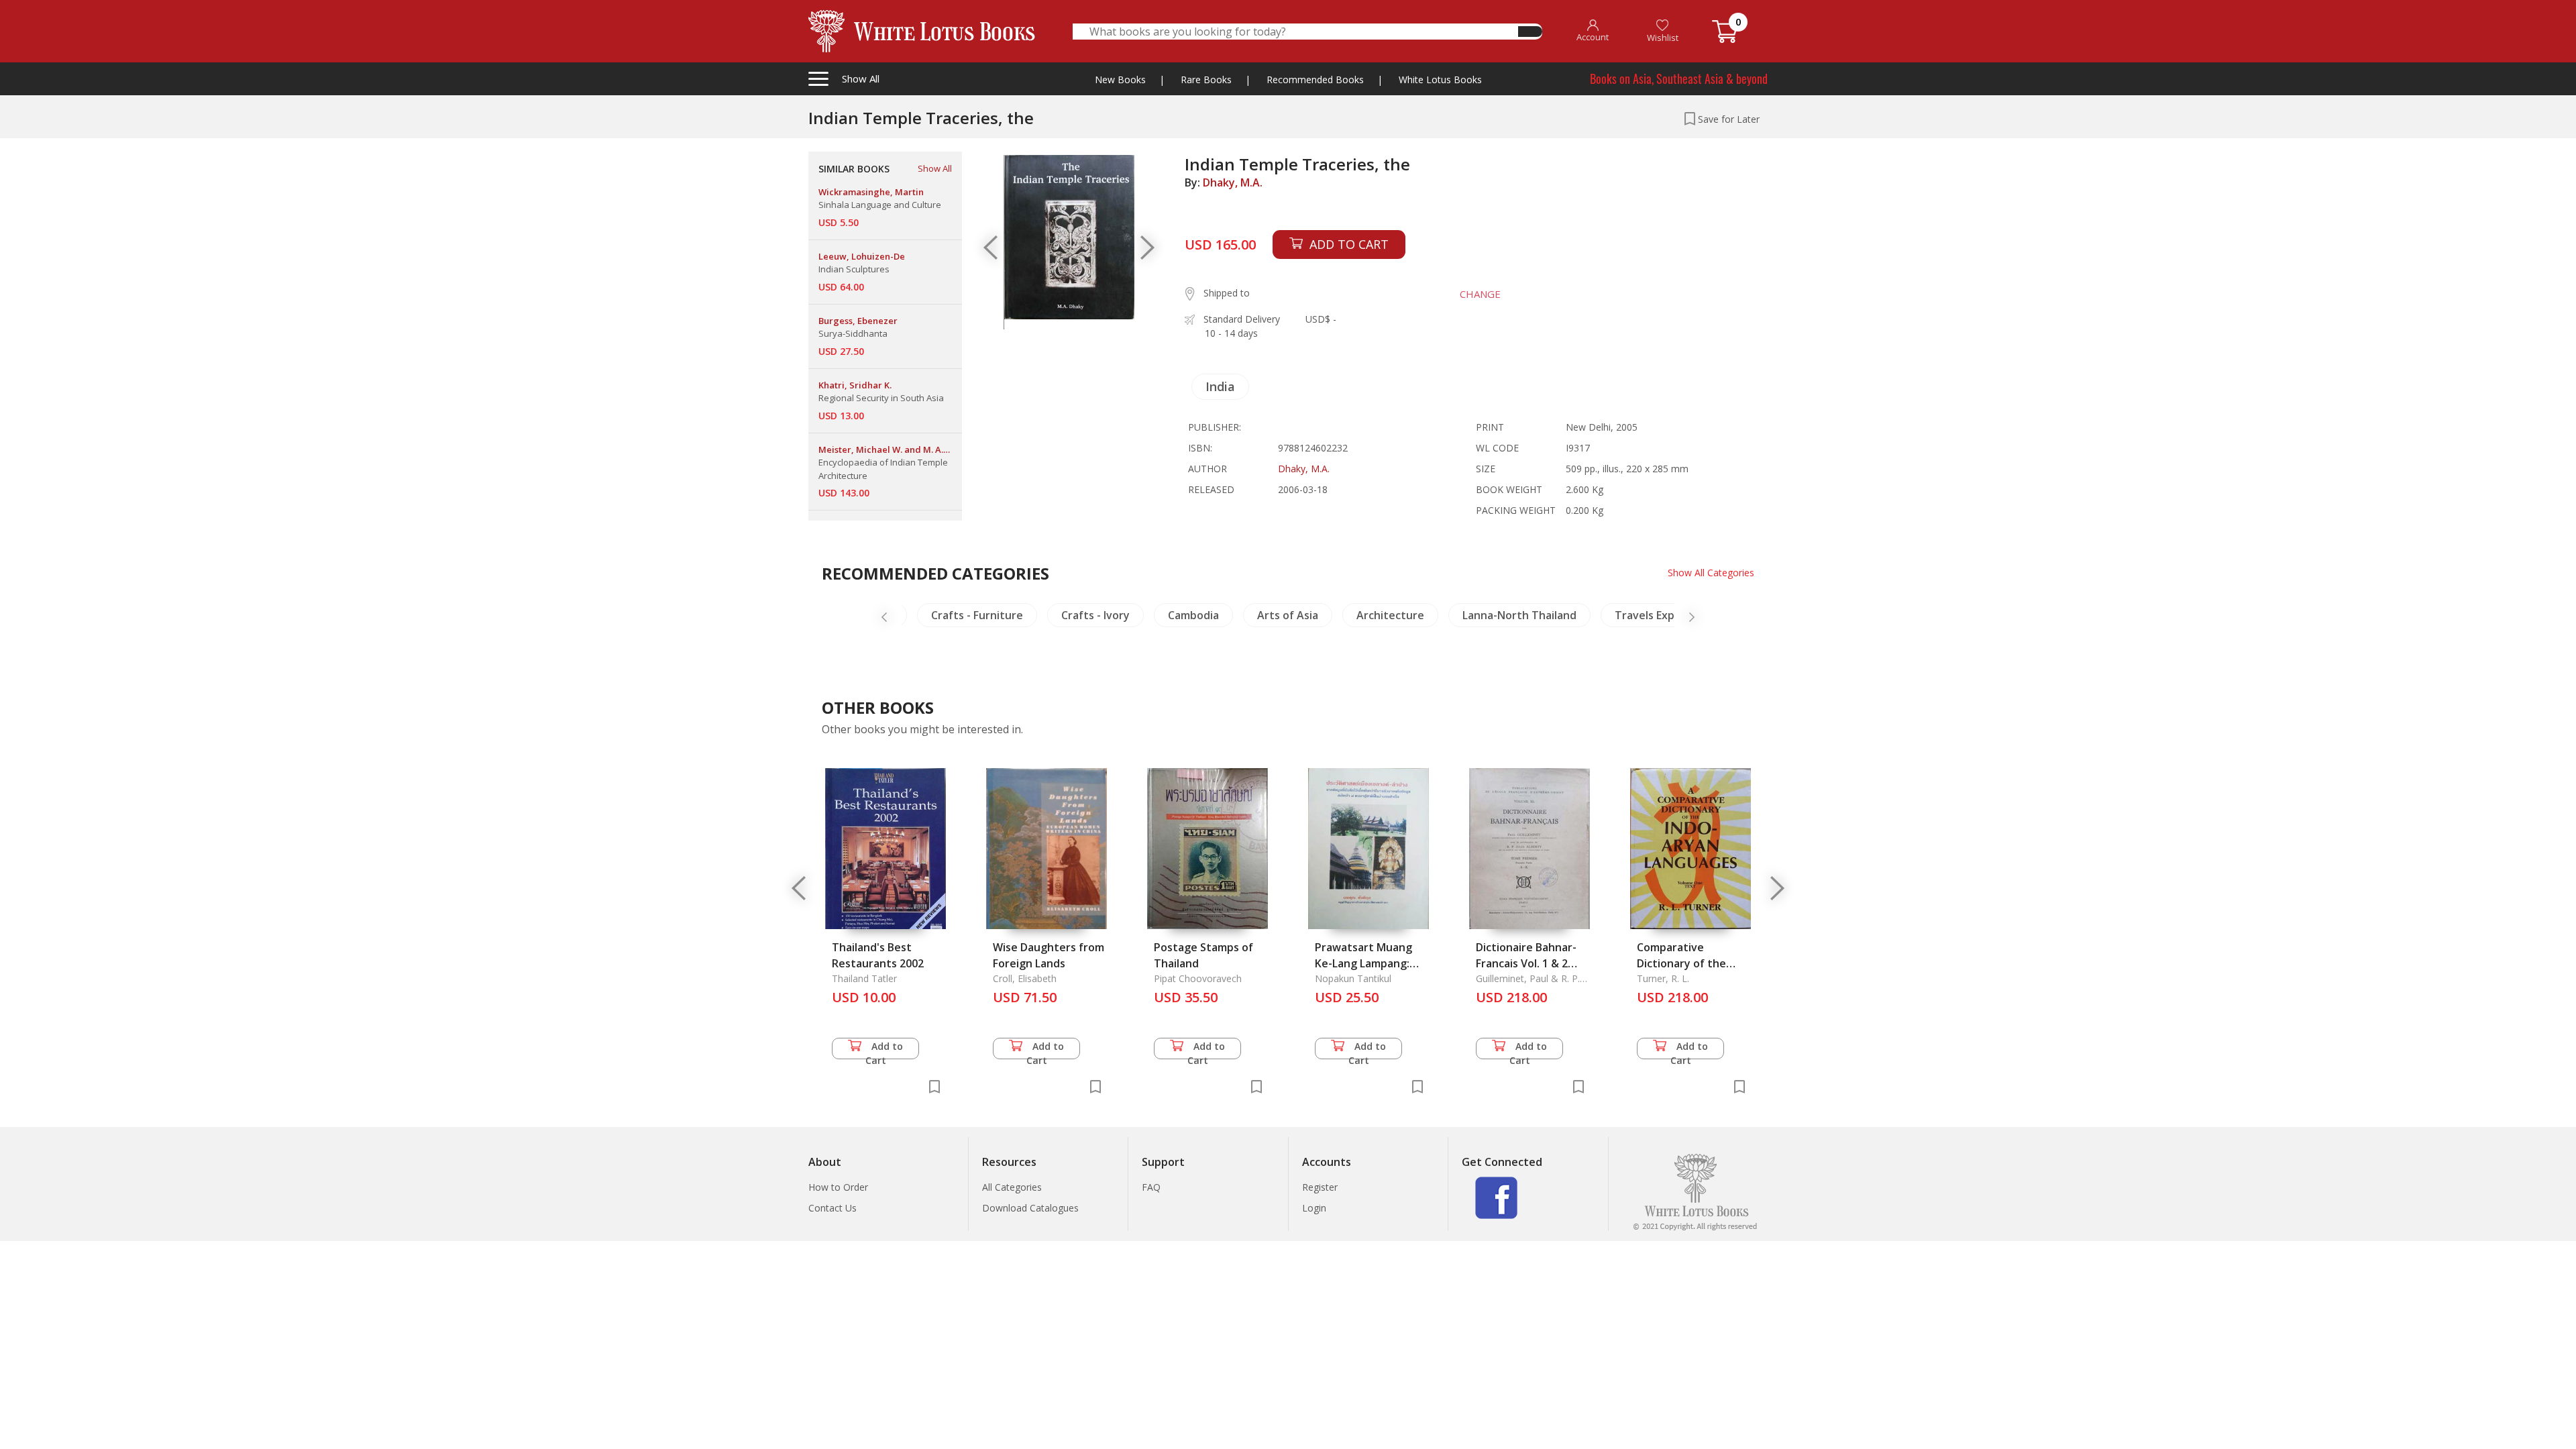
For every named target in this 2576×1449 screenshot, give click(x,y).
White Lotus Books (1440, 79)
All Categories (1012, 1187)
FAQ (1151, 1187)
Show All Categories (1711, 573)
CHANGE (1480, 294)
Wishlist (1663, 38)
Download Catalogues (1030, 1208)
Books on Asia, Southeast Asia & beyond (1679, 78)
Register (1320, 1187)
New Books (1120, 79)
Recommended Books (1315, 79)
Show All (935, 168)
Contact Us (833, 1208)
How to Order (838, 1187)
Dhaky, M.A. (1233, 182)
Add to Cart (884, 1050)
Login (1314, 1208)
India (1220, 386)
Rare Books (1206, 79)
